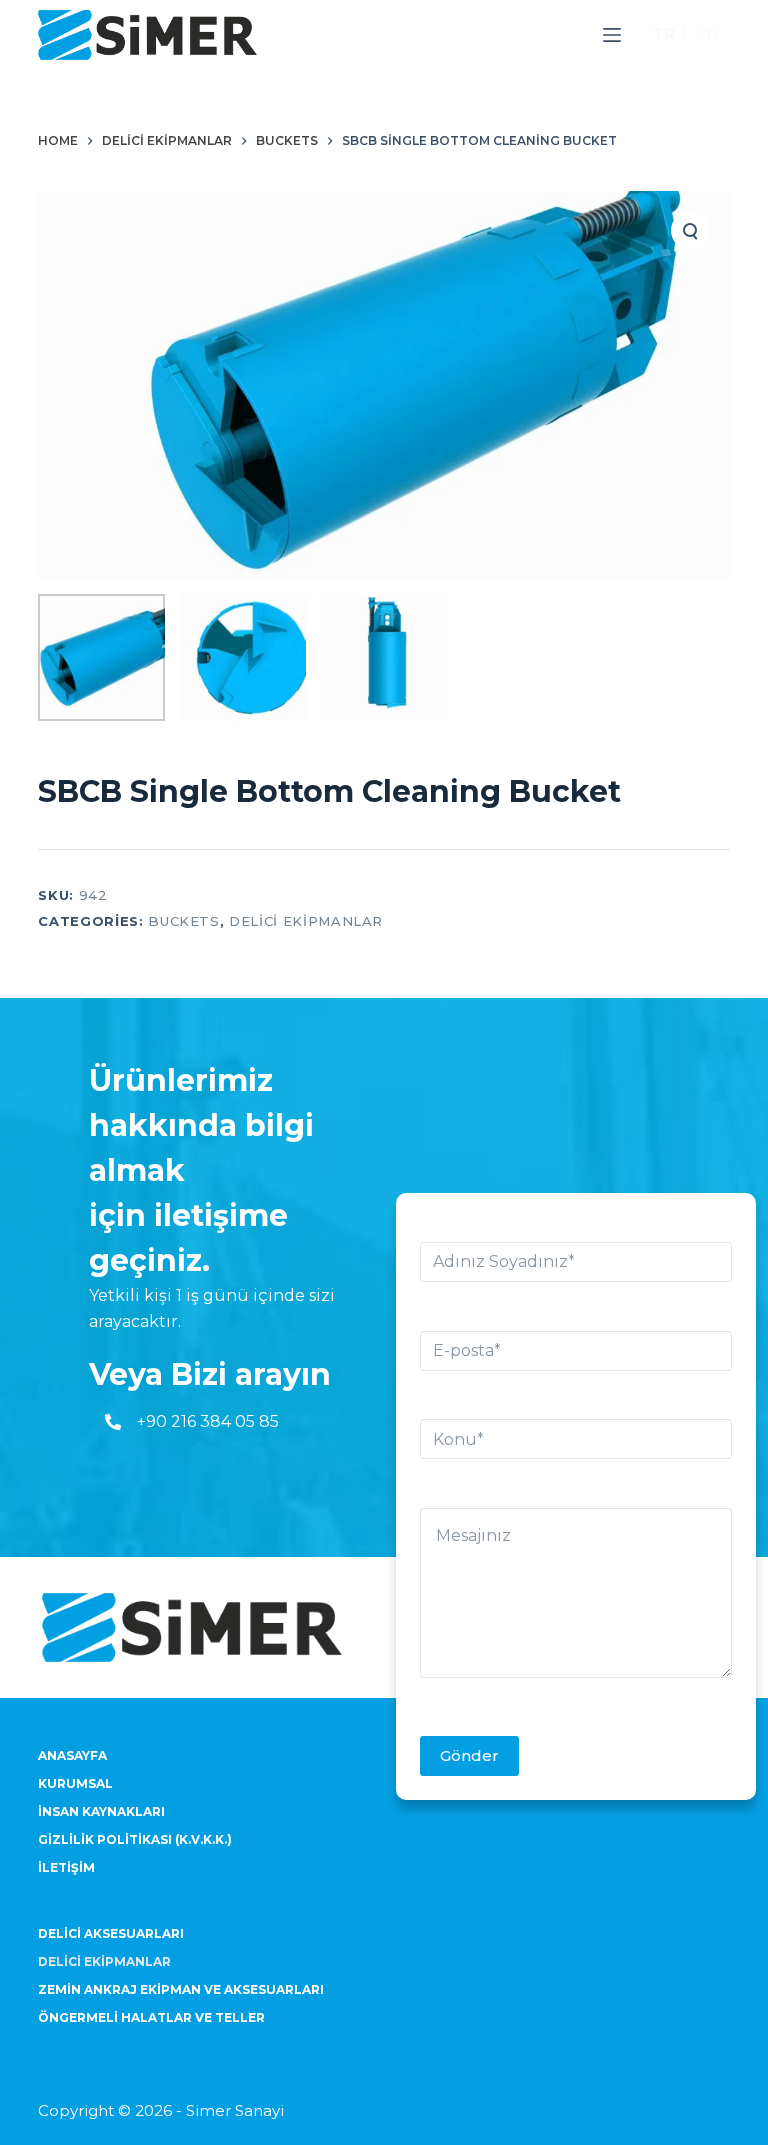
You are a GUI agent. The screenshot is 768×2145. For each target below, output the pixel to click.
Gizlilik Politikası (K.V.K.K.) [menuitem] (135, 1839)
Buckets (184, 921)
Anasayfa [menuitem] (72, 1755)
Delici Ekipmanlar (306, 921)
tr (663, 34)
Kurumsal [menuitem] (75, 1783)
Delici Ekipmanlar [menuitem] (104, 1961)
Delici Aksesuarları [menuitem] (111, 1933)
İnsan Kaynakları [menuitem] (101, 1811)
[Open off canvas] (612, 35)
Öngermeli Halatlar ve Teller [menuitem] (151, 2017)
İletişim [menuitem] (66, 1867)
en (707, 34)
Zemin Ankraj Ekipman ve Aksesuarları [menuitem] (181, 1989)
